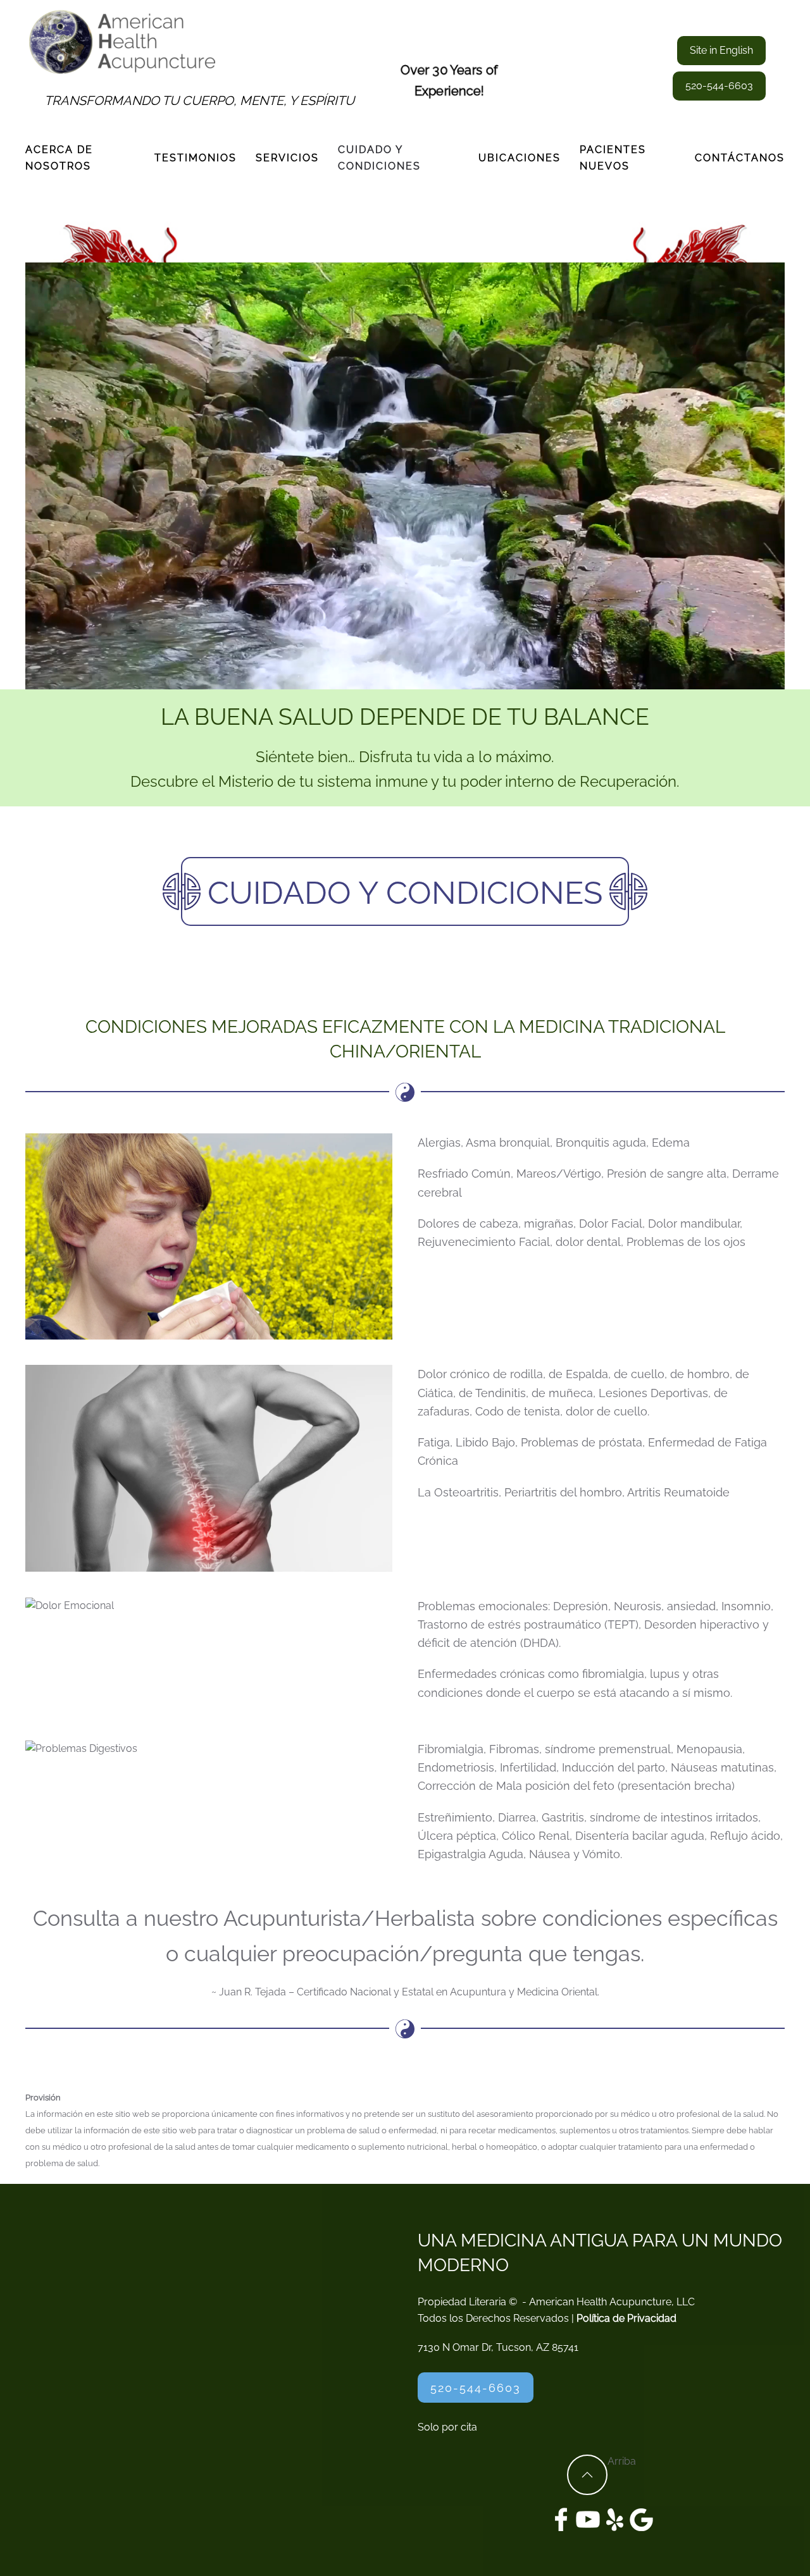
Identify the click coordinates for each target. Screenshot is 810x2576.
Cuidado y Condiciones (379, 158)
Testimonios (196, 158)
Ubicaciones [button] (520, 158)
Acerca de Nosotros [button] (59, 158)
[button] (587, 2475)
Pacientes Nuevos (613, 158)
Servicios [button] (287, 158)
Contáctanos (740, 158)
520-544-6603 (719, 86)
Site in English (721, 50)
